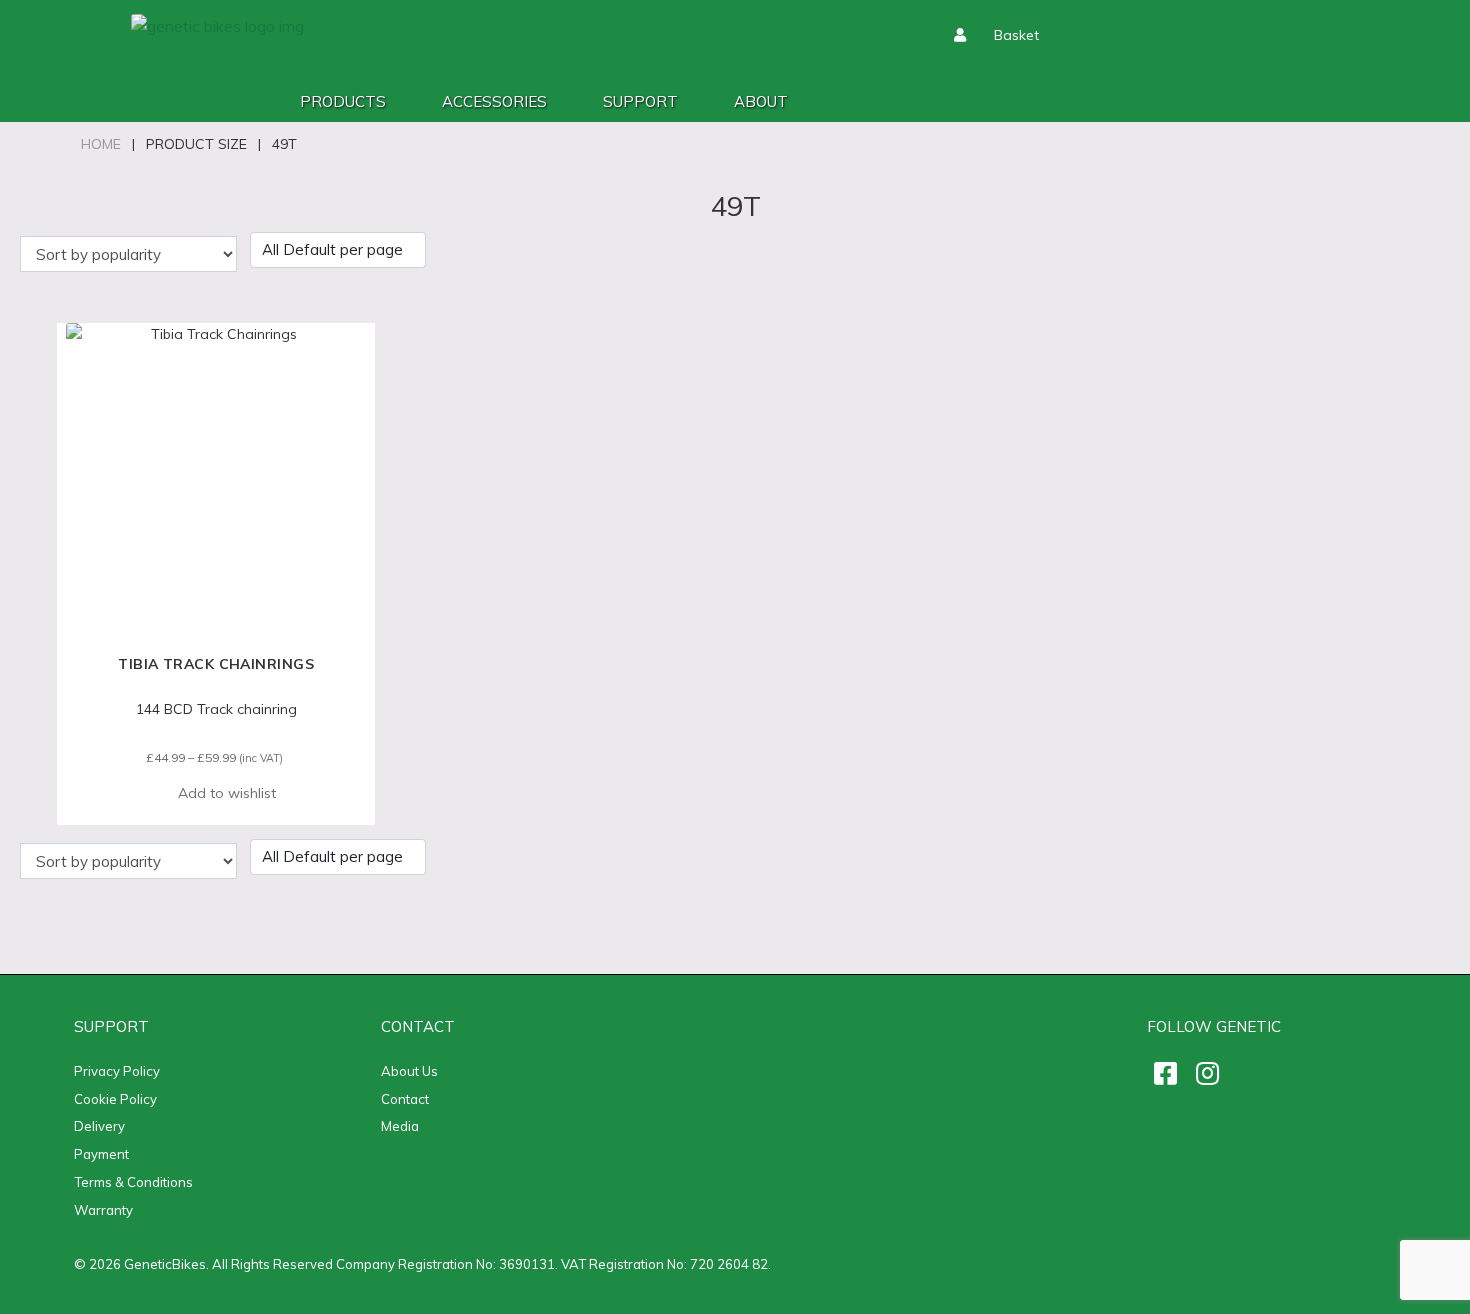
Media (400, 1126)
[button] (216, 793)
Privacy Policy (117, 1071)
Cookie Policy (115, 1099)
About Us (409, 1071)
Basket (1016, 35)
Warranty (103, 1210)
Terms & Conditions (133, 1182)
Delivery (99, 1126)
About (761, 101)
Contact (405, 1099)
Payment (101, 1154)
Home (101, 144)
